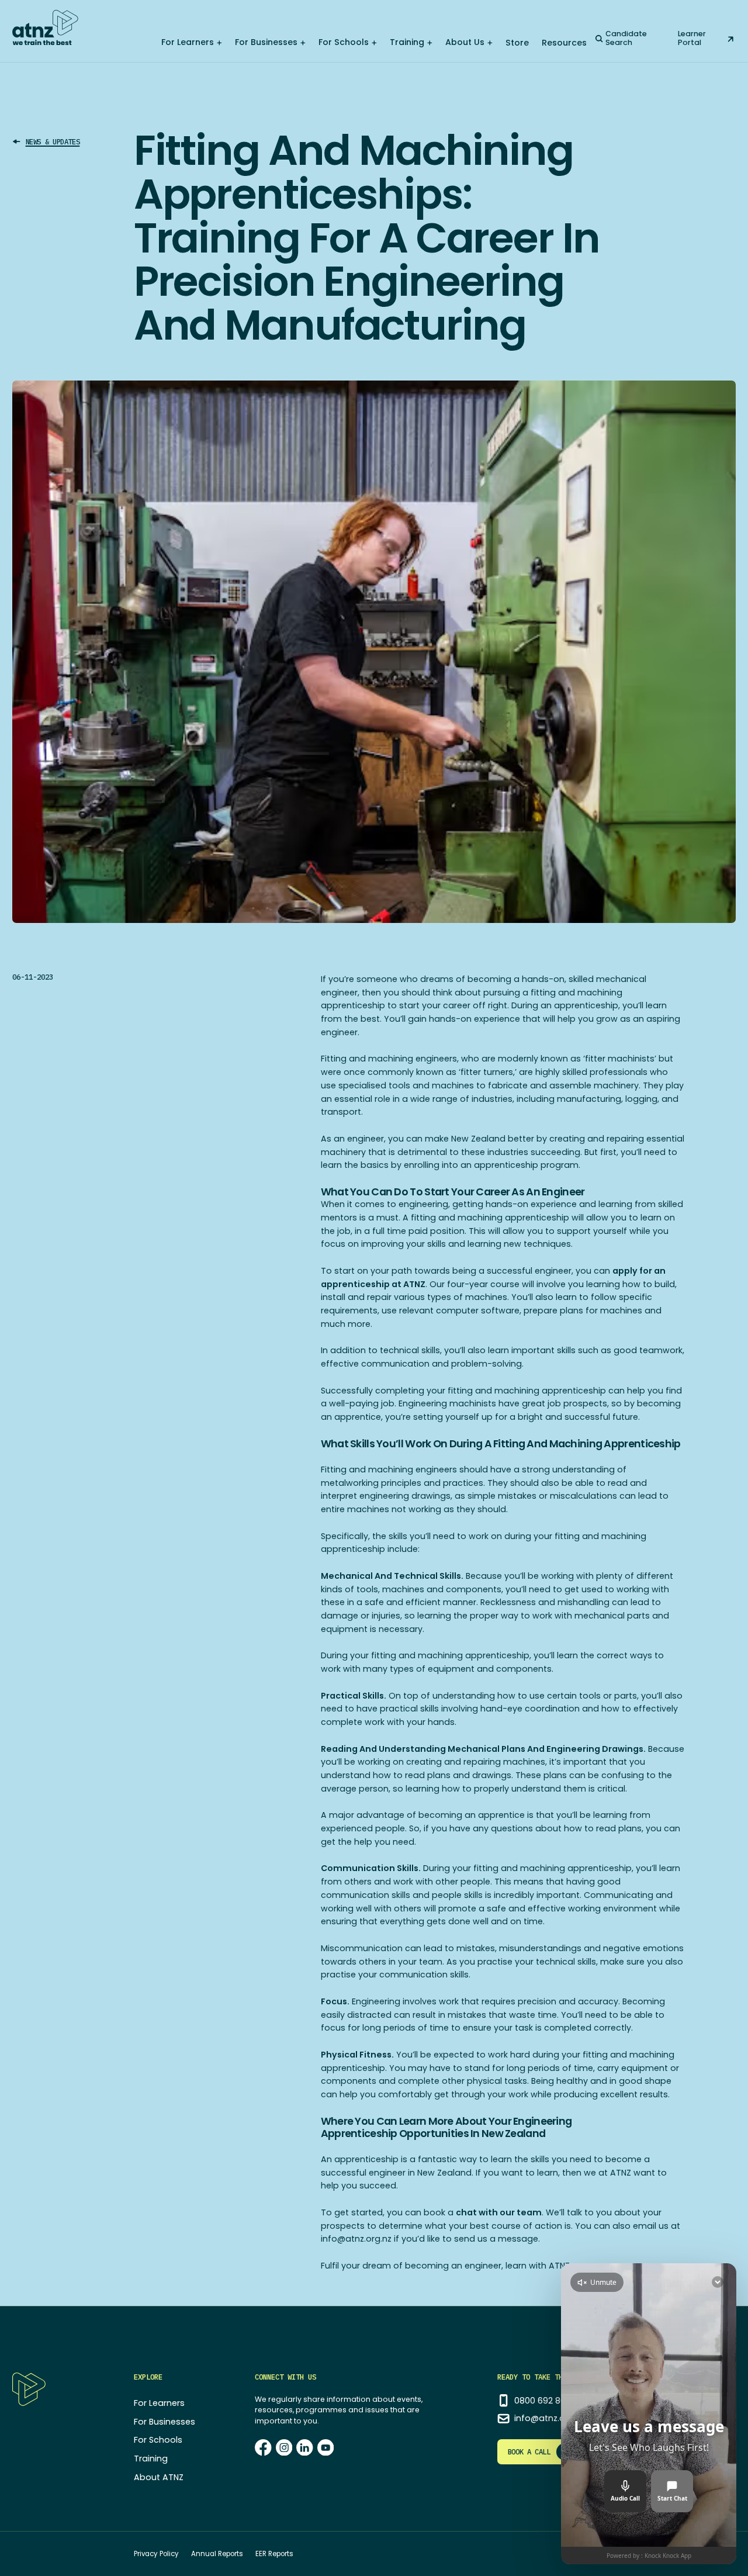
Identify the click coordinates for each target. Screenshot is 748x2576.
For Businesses (266, 42)
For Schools (344, 42)
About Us (465, 42)
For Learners (188, 42)
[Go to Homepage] (45, 27)
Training (407, 42)
